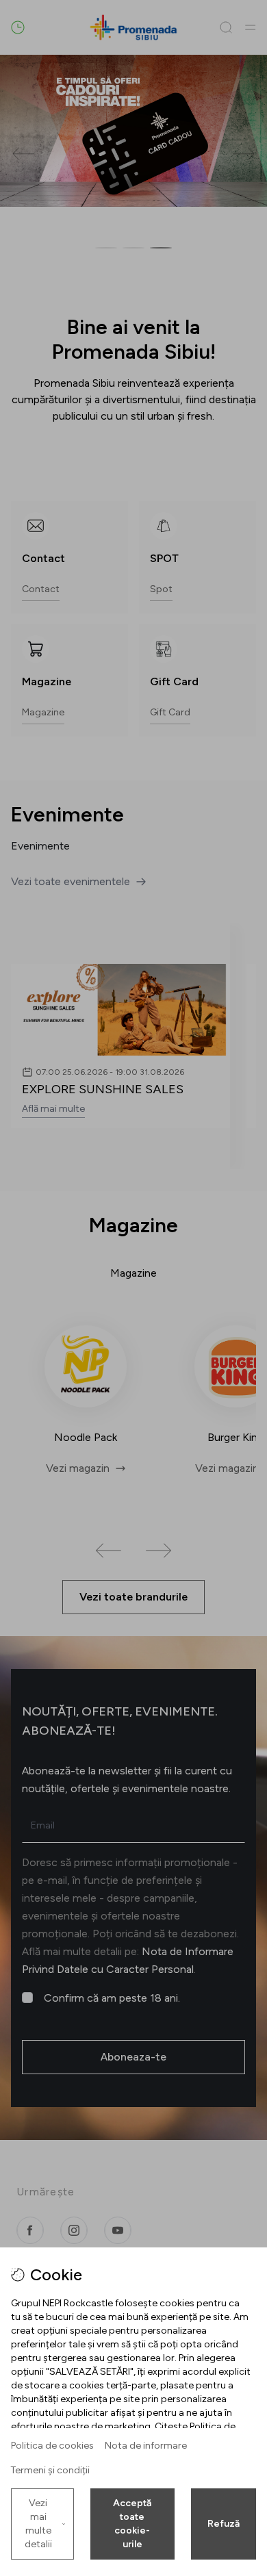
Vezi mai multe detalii (38, 2524)
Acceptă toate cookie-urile (132, 2524)
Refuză (224, 2524)
